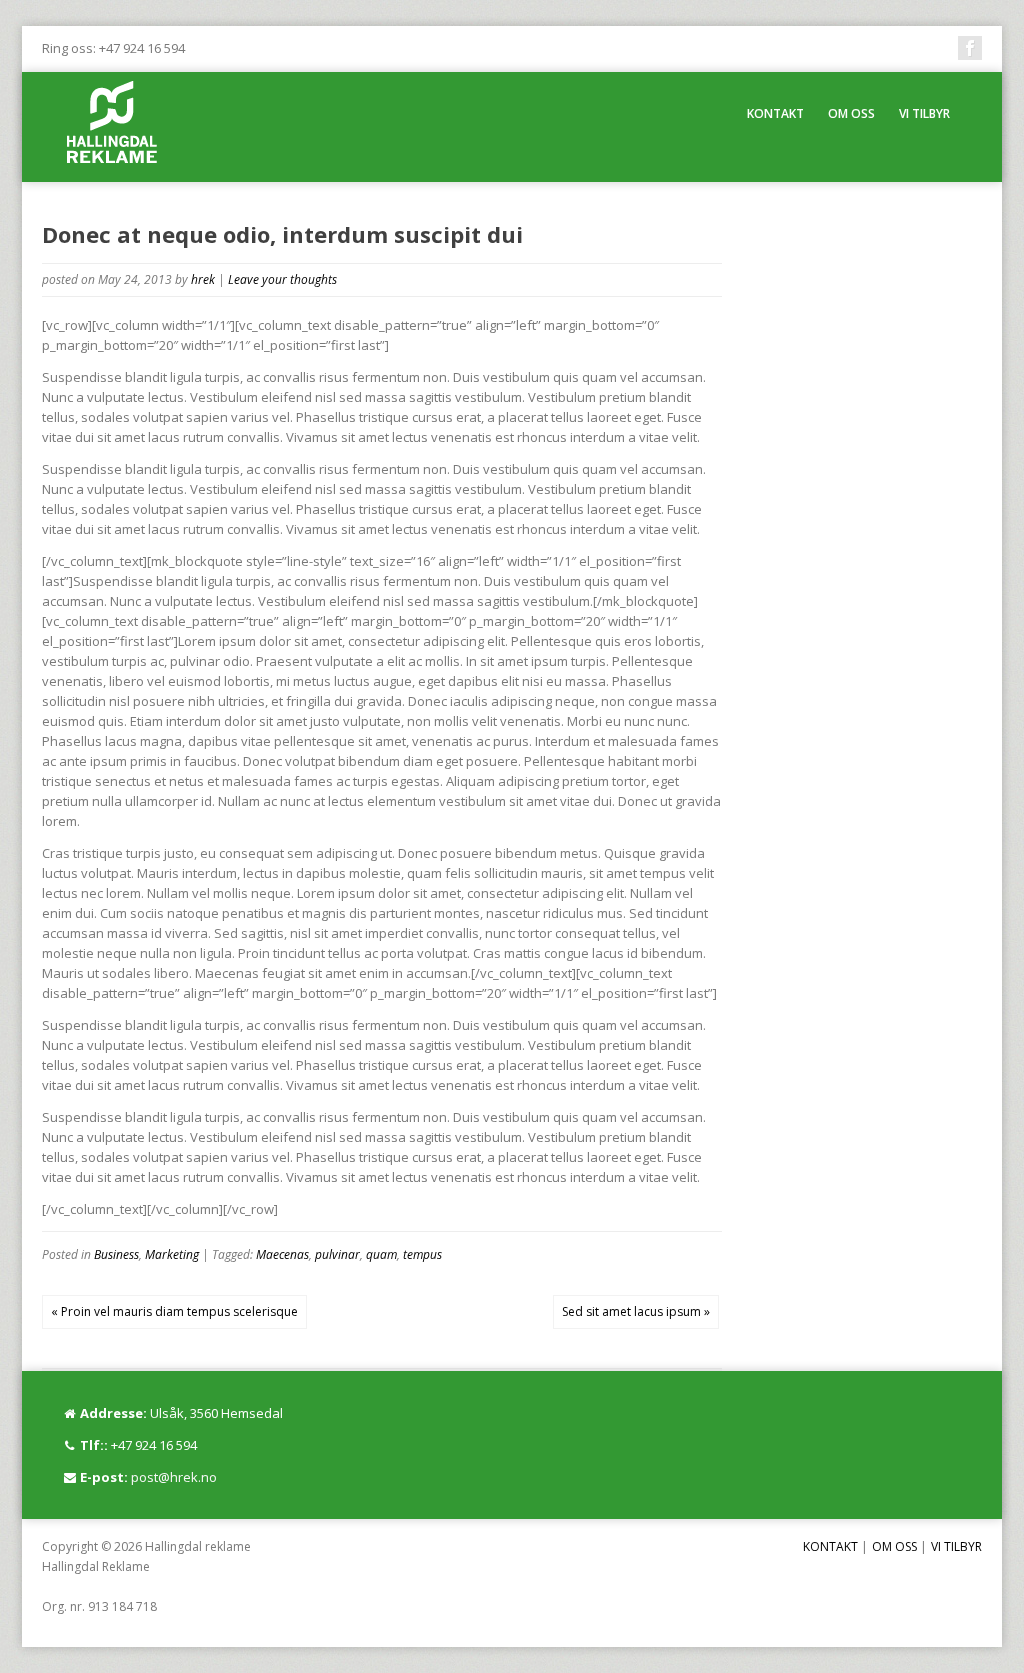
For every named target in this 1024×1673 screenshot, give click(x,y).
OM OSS (851, 113)
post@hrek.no (174, 1477)
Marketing (172, 1254)
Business (116, 1254)
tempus (422, 1254)
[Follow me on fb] (970, 48)
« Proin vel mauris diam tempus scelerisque (174, 1311)
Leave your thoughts (282, 279)
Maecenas (282, 1254)
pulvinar (337, 1254)
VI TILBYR (924, 113)
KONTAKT (775, 113)
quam (381, 1254)
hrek (203, 279)
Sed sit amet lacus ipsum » (636, 1311)
